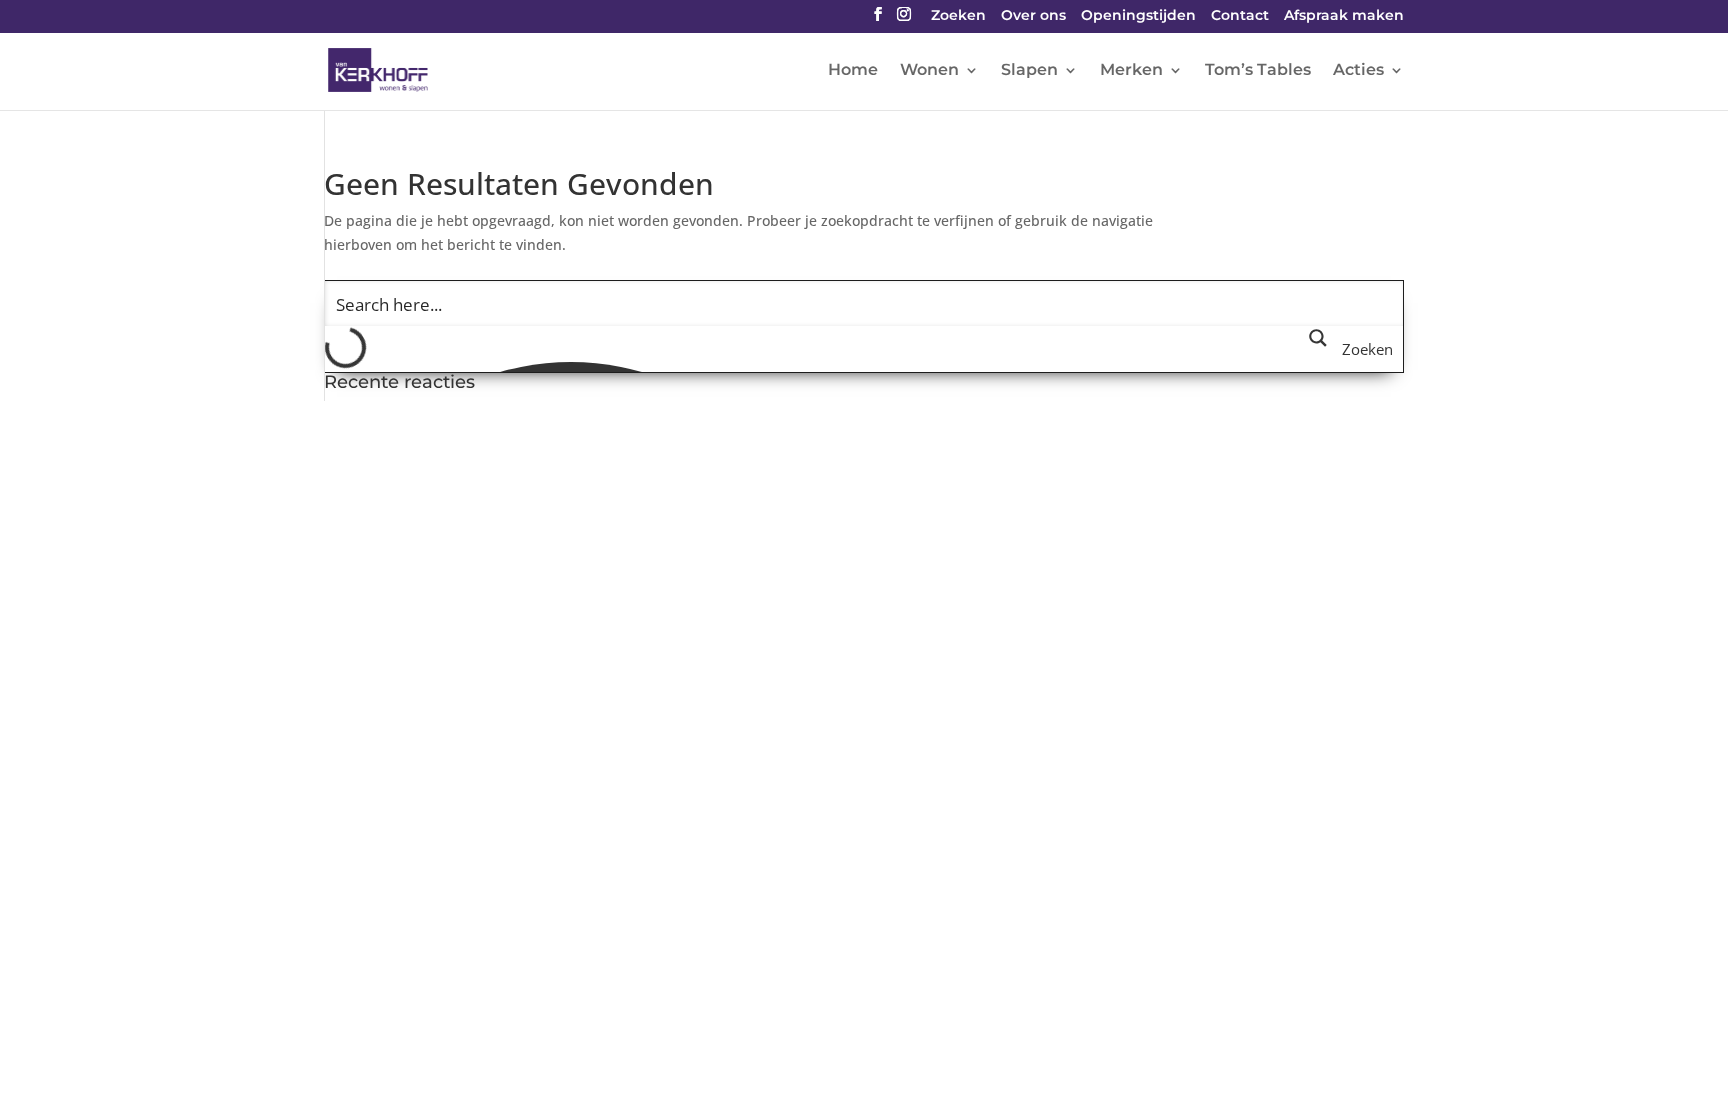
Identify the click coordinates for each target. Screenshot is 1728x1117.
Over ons (1033, 16)
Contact (1240, 16)
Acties (1358, 71)
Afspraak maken (1344, 16)
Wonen (929, 71)
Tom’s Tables (1258, 71)
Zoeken (958, 16)
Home (853, 71)
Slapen (1029, 71)
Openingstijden (1138, 16)
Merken (1131, 71)
